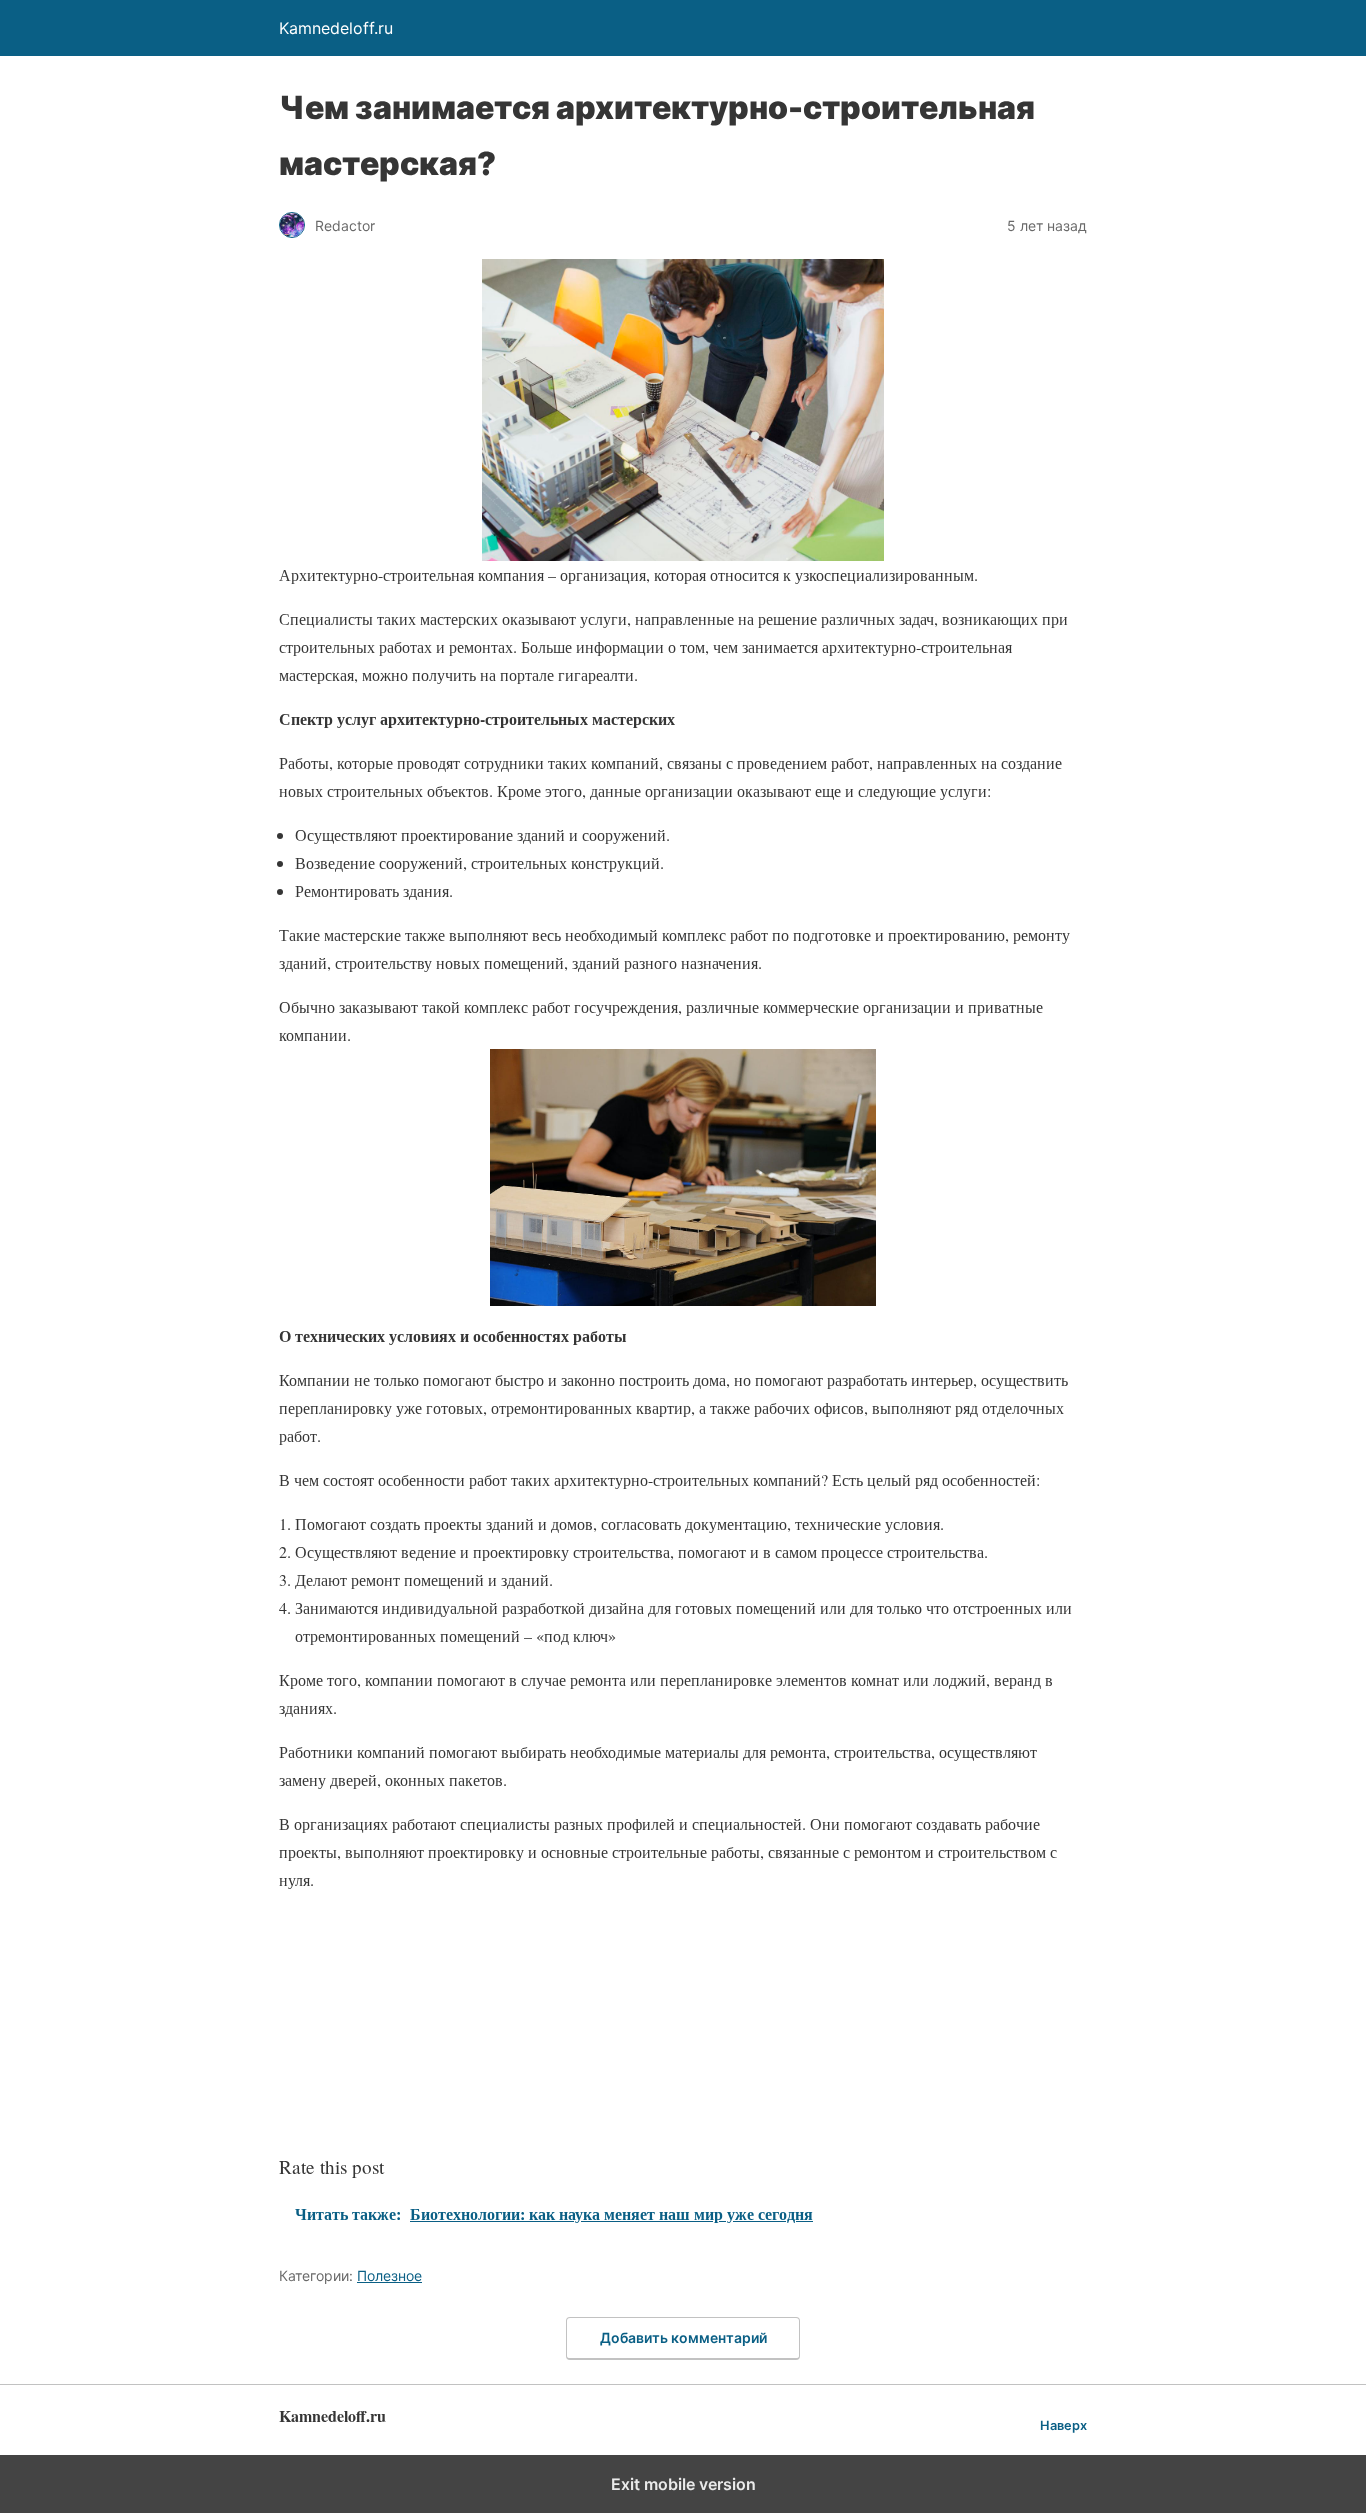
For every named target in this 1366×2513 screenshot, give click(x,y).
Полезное (389, 2275)
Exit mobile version (683, 2484)
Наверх (1063, 2425)
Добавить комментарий (683, 2337)
